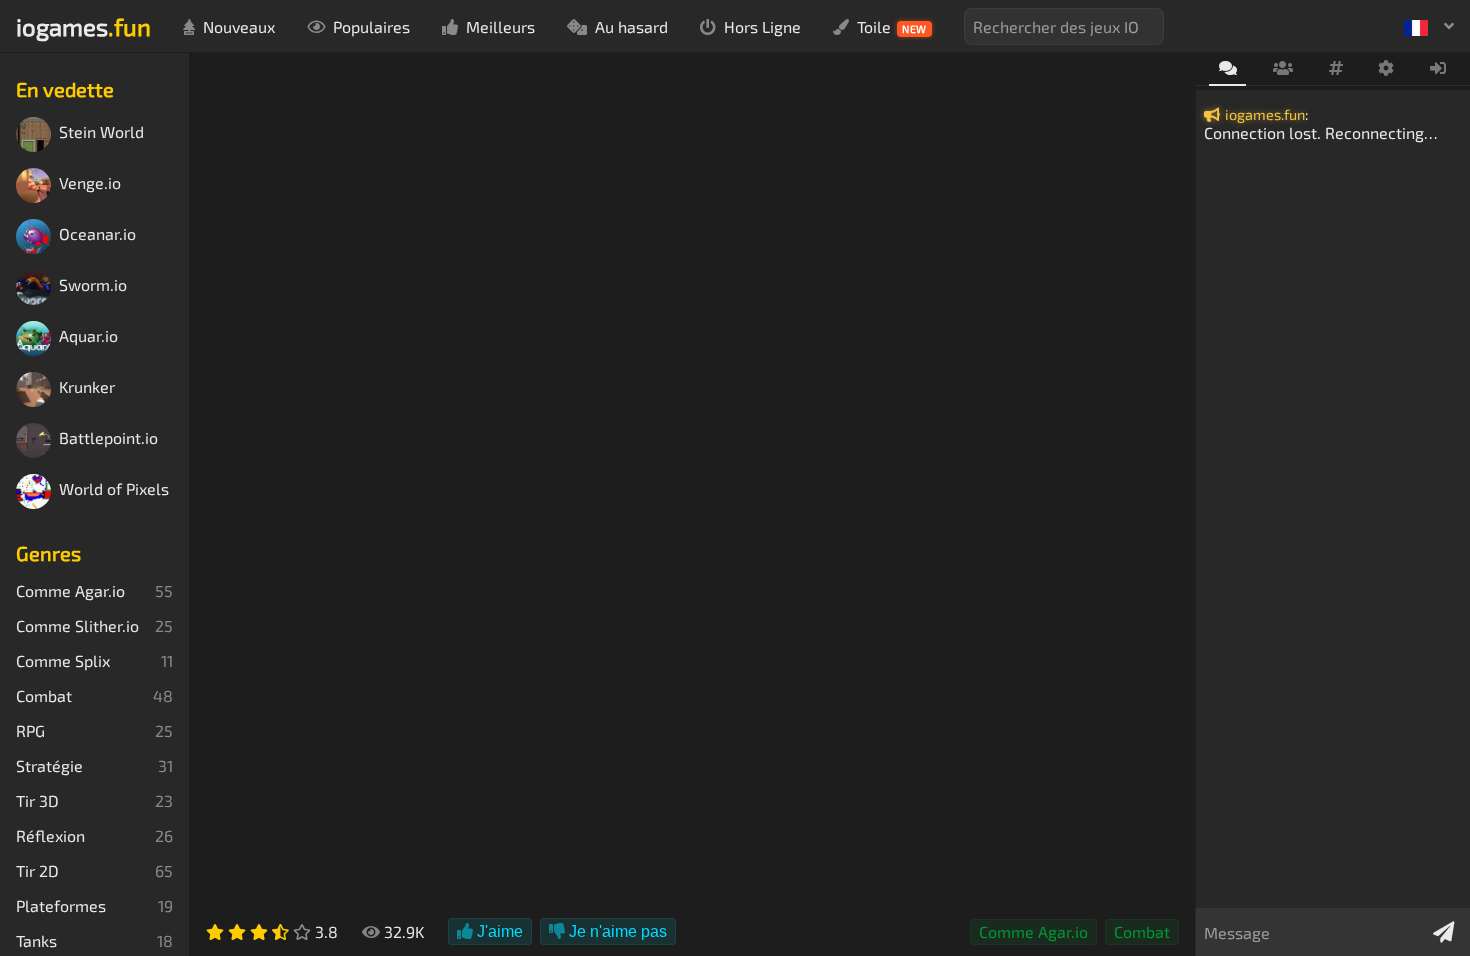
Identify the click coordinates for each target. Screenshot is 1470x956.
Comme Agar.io (1033, 931)
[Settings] (1386, 69)
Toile (892, 26)
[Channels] (1335, 69)
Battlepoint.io (108, 438)
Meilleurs (500, 26)
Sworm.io (93, 285)
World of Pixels (114, 489)
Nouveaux (239, 26)
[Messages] (1227, 69)
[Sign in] (1438, 69)
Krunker (87, 387)
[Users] (1282, 69)
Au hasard (631, 26)
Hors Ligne (762, 26)
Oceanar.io (97, 234)
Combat (1142, 931)
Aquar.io (88, 336)
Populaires (371, 26)
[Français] (1429, 26)
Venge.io (90, 183)
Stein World (101, 132)
